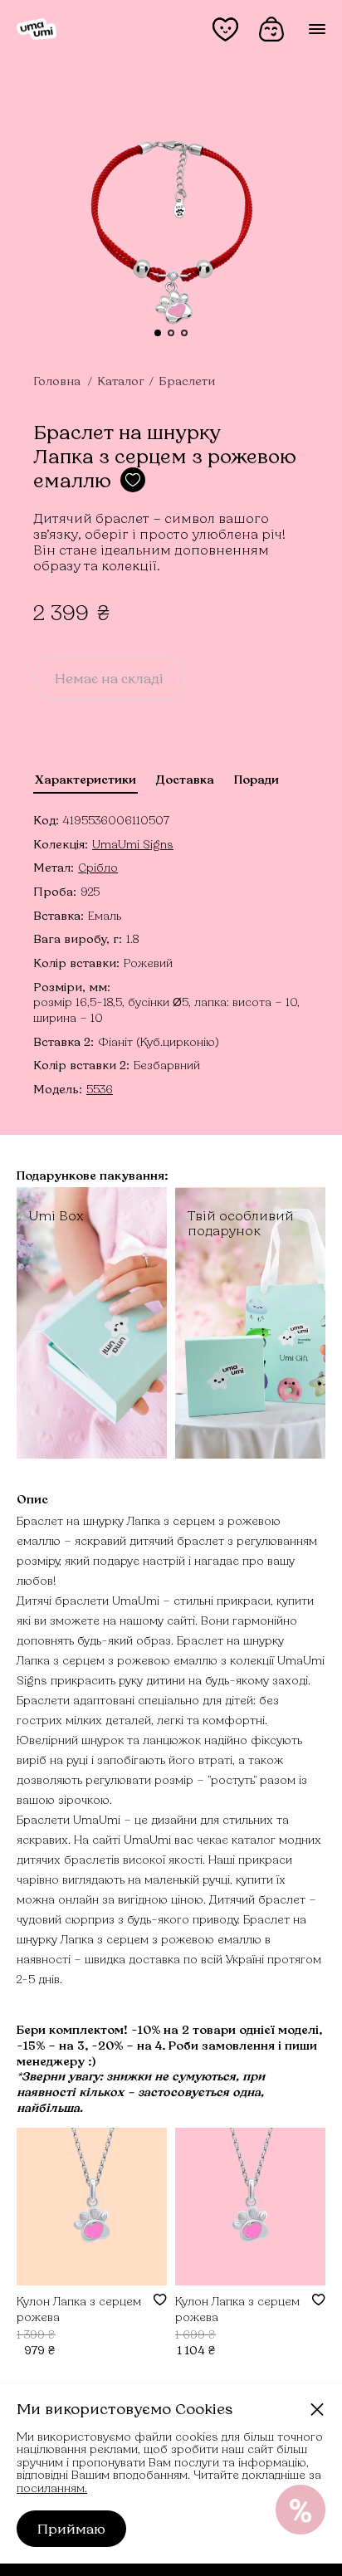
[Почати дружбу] (300, 2510)
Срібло (98, 867)
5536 (100, 1089)
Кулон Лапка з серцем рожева (79, 2308)
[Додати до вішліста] (133, 480)
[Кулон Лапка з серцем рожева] (92, 2207)
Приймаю (71, 2528)
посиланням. (52, 2488)
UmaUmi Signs (133, 844)
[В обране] (160, 2300)
